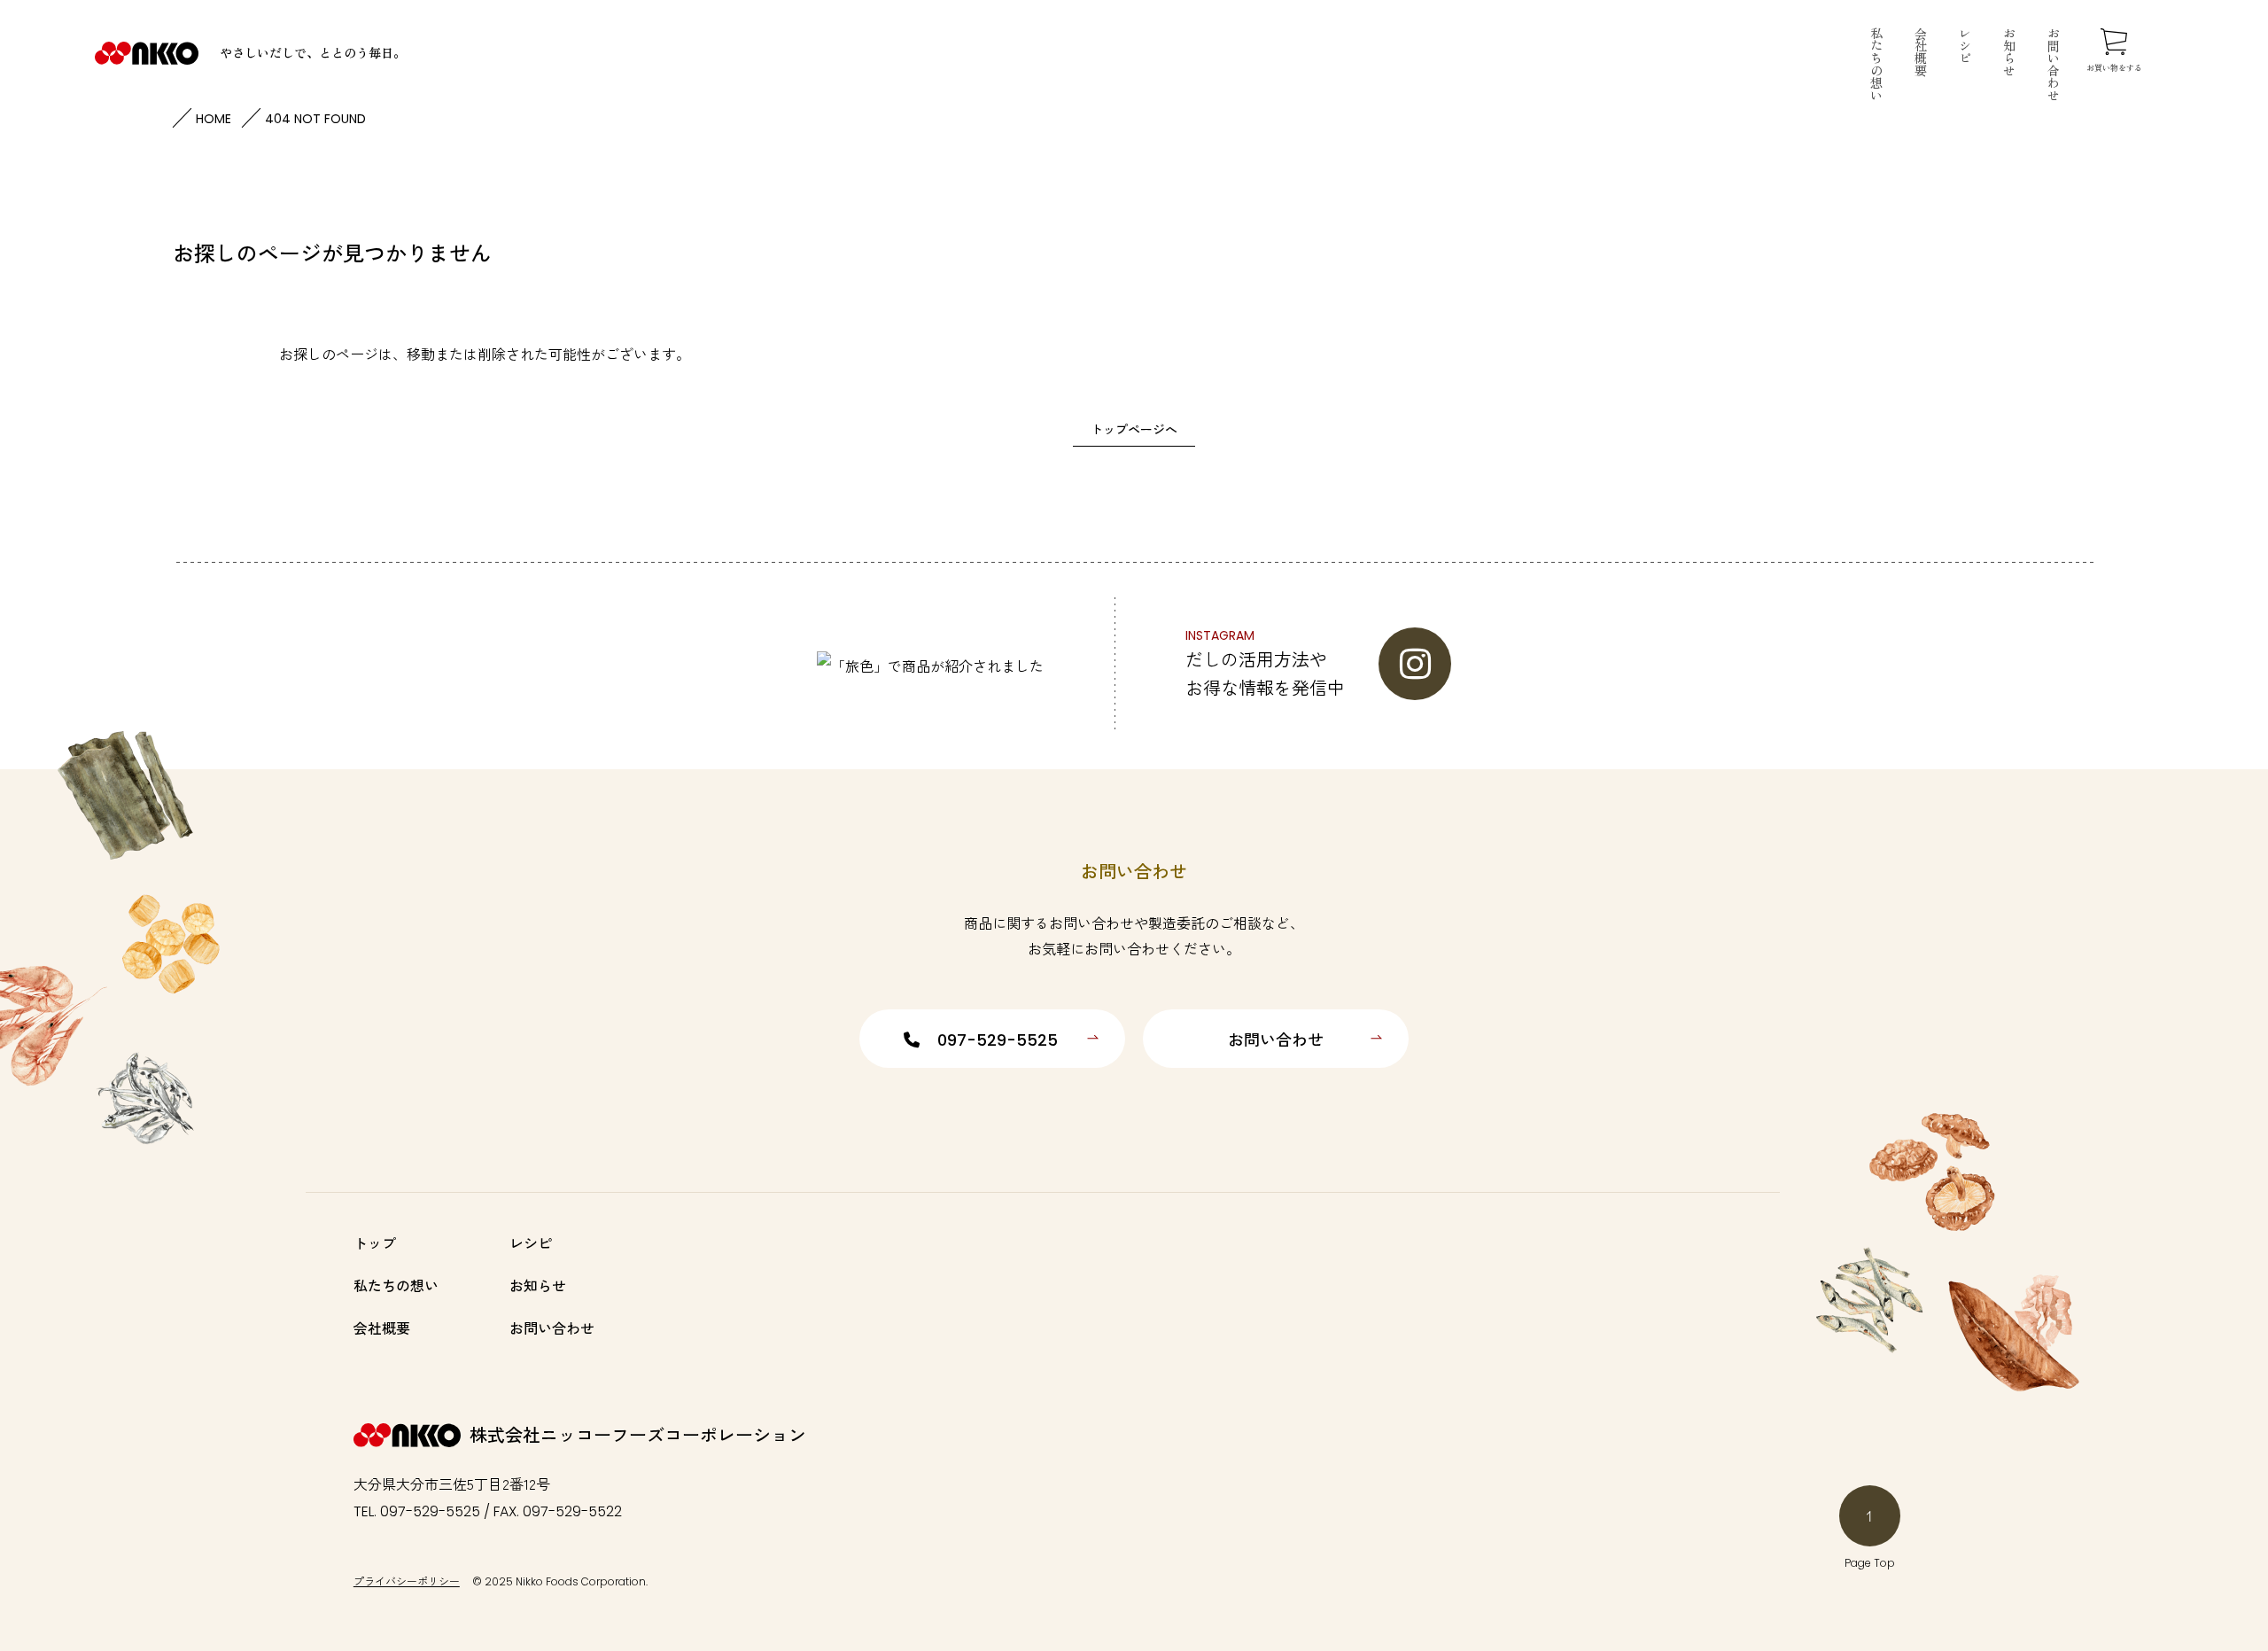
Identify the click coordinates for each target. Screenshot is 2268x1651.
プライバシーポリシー (407, 1581)
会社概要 (1921, 51)
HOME (214, 119)
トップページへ (1134, 429)
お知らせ (2009, 51)
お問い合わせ (2054, 64)
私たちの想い (1876, 64)
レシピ (1965, 45)
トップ (375, 1242)
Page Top (1870, 1563)
